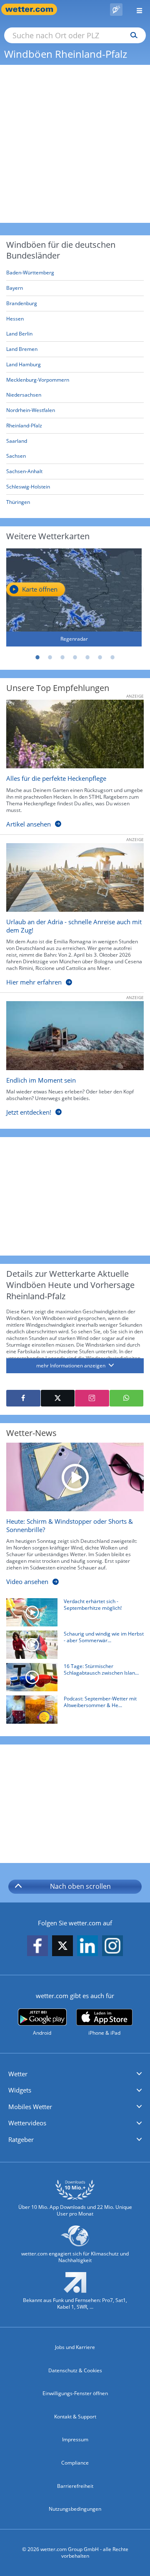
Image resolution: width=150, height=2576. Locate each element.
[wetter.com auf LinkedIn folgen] (87, 1946)
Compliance (75, 2463)
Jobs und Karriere (75, 2347)
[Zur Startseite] (33, 9)
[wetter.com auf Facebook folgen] (37, 1946)
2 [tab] (50, 657)
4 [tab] (75, 657)
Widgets (20, 2090)
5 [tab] (87, 657)
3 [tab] (62, 657)
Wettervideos (27, 2123)
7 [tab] (112, 657)
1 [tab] (37, 657)
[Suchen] (132, 35)
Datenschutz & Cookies (75, 2370)
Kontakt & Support (75, 2417)
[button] (75, 2074)
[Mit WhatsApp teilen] (127, 1398)
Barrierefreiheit (75, 2486)
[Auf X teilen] (58, 1398)
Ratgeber (21, 2139)
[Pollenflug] (116, 10)
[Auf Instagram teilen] (92, 1398)
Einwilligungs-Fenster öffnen (75, 2393)
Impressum (75, 2439)
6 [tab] (100, 657)
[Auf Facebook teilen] (23, 1398)
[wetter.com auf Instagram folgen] (112, 1946)
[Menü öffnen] (136, 9)
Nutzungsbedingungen (75, 2509)
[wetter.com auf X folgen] (62, 1948)
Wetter (18, 2074)
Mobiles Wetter (30, 2107)
